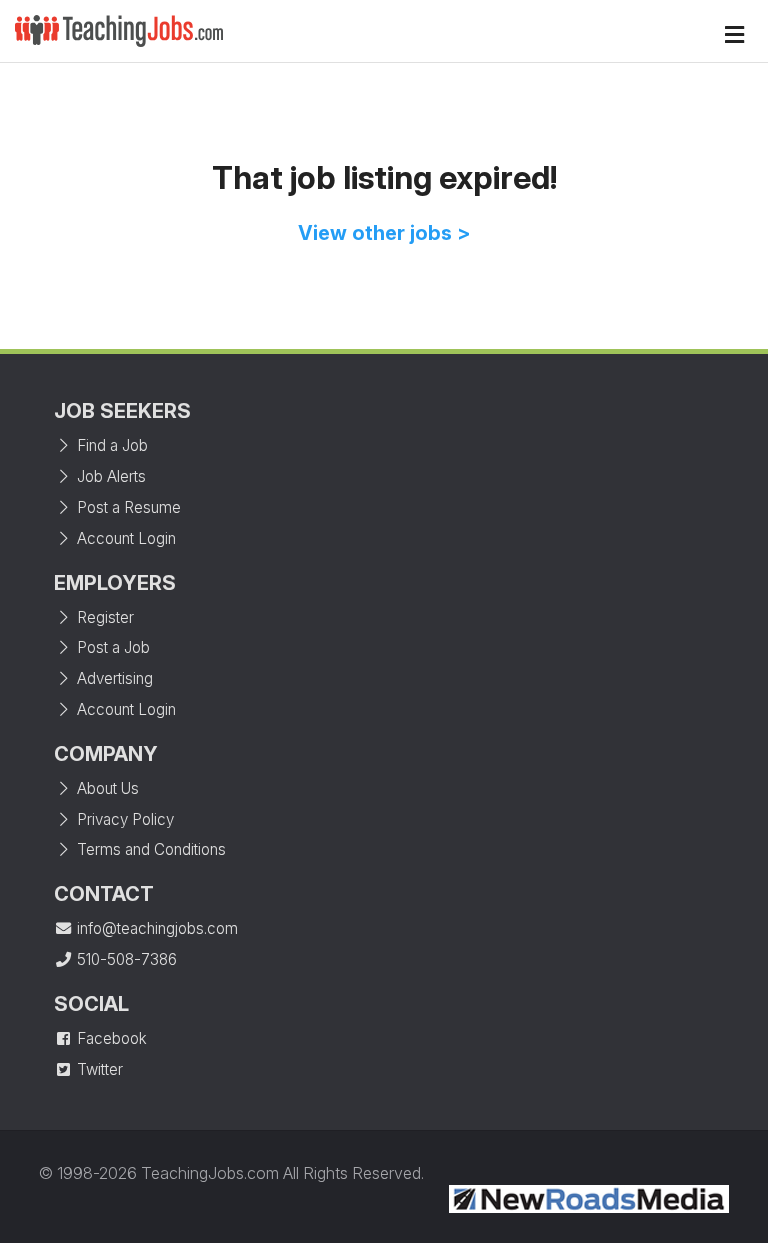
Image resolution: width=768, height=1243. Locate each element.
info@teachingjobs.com (155, 928)
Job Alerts (109, 476)
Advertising (113, 678)
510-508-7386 (125, 959)
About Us (106, 788)
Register (103, 617)
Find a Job (110, 445)
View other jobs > (384, 233)
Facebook (110, 1038)
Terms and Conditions (149, 849)
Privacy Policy (123, 819)
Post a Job (111, 647)
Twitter (98, 1069)
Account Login (124, 538)
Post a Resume (127, 507)
